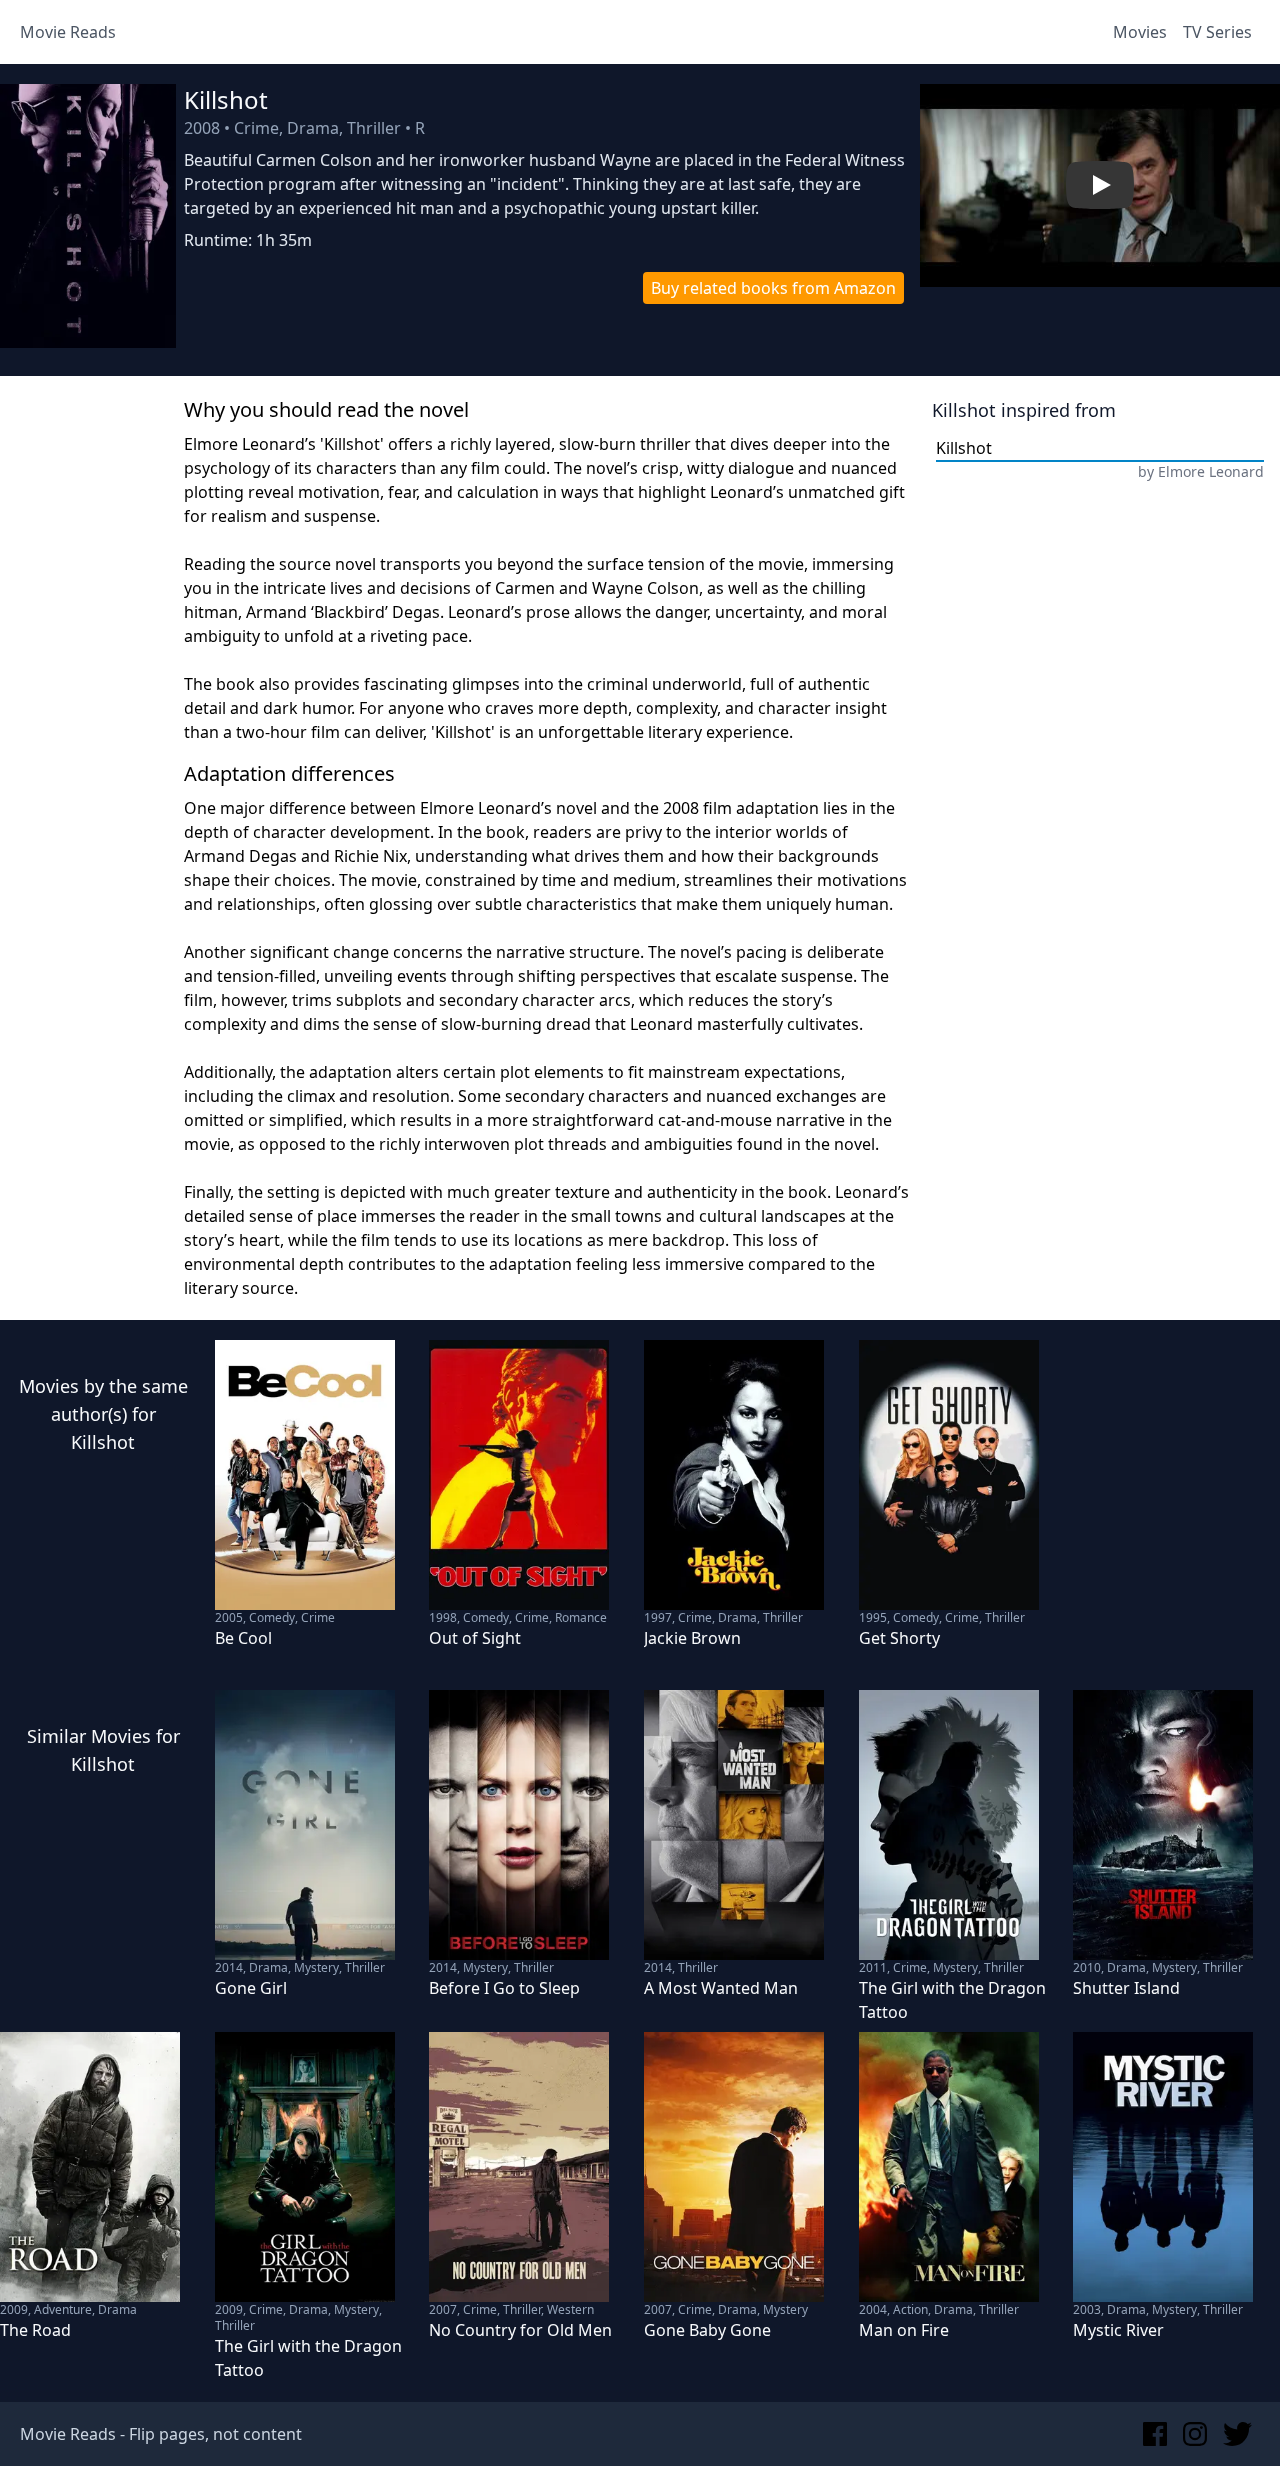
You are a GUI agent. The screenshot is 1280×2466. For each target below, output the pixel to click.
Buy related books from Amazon (773, 288)
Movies (1140, 32)
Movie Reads (68, 32)
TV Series (1217, 32)
